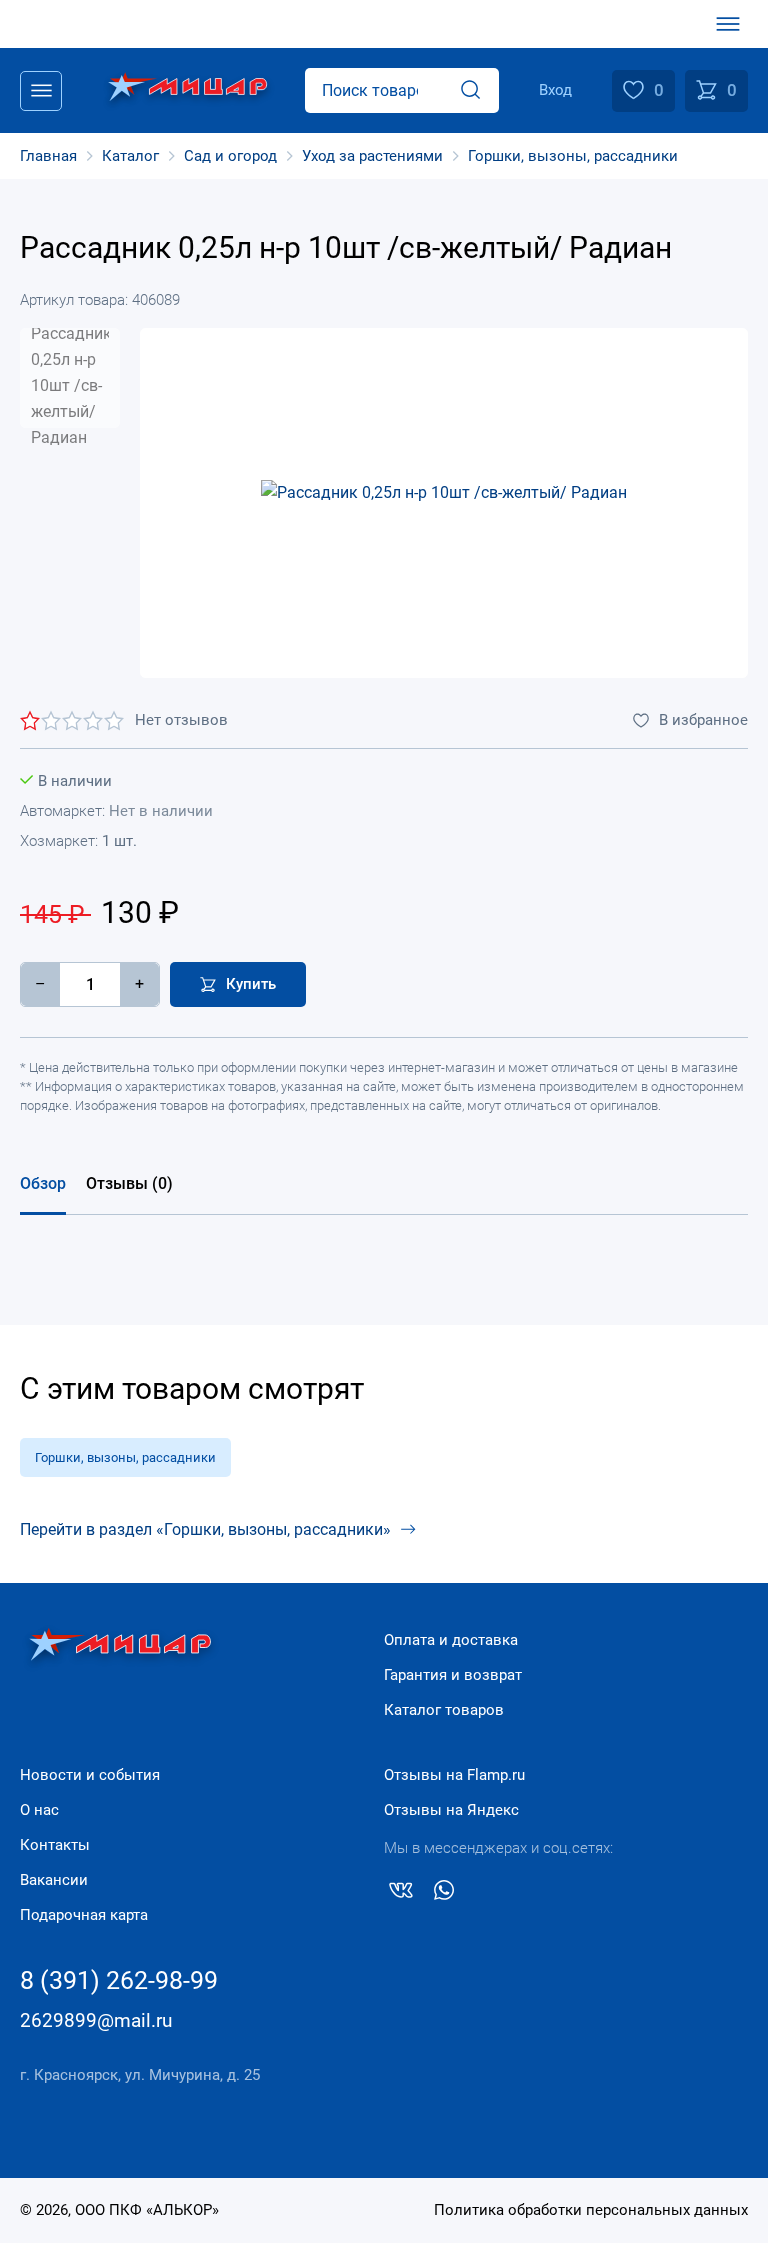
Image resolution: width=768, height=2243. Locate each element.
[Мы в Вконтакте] (401, 1894)
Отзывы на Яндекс (451, 1810)
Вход (555, 90)
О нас (39, 1810)
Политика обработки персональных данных (591, 2210)
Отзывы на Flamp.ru (454, 1775)
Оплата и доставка (451, 1640)
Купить (251, 984)
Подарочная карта (84, 1915)
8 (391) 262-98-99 (119, 1980)
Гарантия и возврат (453, 1675)
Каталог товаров (444, 1710)
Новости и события (90, 1775)
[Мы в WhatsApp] (444, 1894)
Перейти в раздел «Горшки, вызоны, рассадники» (205, 1529)
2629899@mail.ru (96, 2020)
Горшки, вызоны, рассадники (125, 1457)
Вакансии (54, 1880)
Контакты (55, 1845)
